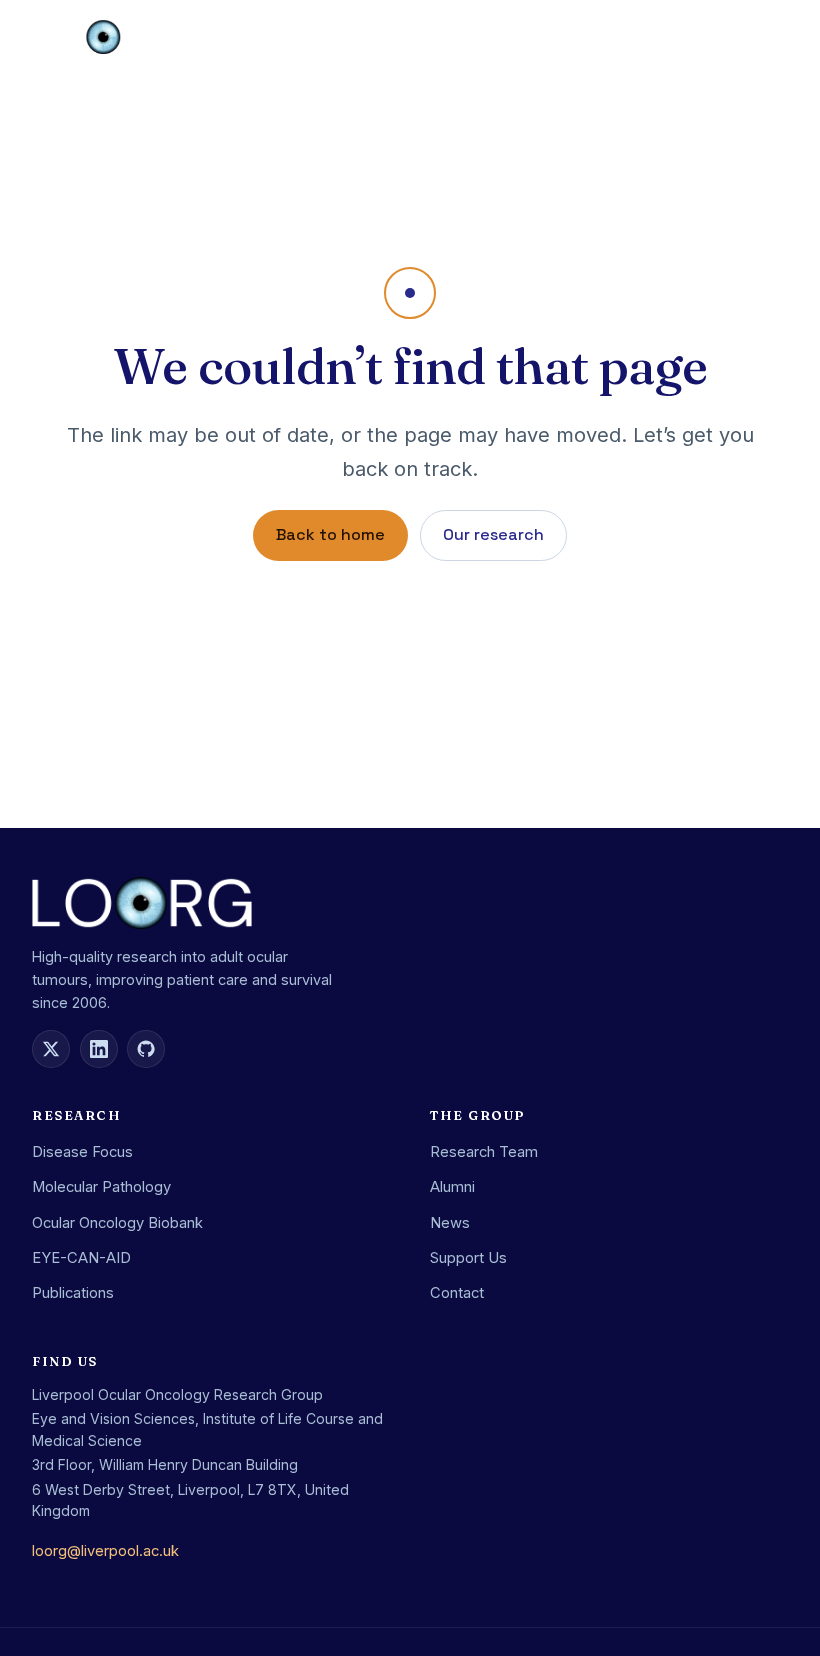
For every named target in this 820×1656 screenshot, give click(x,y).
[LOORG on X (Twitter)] (51, 1049)
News (450, 1223)
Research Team (484, 1152)
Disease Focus (82, 1152)
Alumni (452, 1187)
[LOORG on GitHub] (146, 1049)
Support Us (468, 1258)
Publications (73, 1293)
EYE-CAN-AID (81, 1258)
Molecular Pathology (101, 1187)
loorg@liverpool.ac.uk (105, 1551)
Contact (457, 1293)
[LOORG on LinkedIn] (99, 1049)
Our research (493, 534)
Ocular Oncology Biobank (117, 1223)
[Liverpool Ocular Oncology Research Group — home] (104, 37)
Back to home (330, 534)
